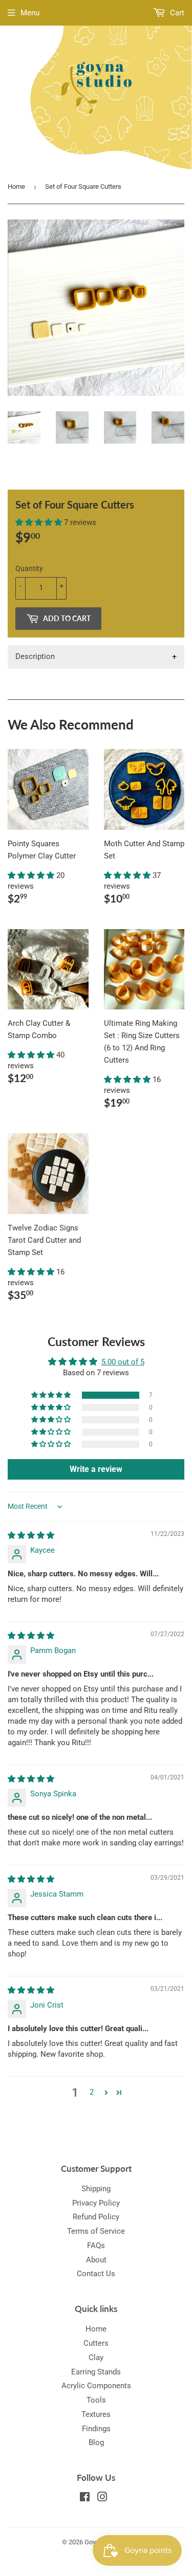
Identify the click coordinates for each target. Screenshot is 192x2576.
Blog (96, 2442)
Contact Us (96, 2274)
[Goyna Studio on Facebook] (85, 2498)
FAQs (96, 2245)
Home (16, 186)
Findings (96, 2429)
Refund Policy (96, 2217)
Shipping (96, 2189)
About (96, 2260)
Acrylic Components (96, 2386)
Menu (30, 13)
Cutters (96, 2343)
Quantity (29, 568)
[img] (31, 1535)
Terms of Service (96, 2231)
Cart (176, 13)
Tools (96, 2400)
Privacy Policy (96, 2203)
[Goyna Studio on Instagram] (102, 2498)
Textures (96, 2414)
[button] (40, 522)
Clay (96, 2358)
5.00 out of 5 (123, 1362)
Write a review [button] (96, 1469)
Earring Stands (96, 2372)
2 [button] (92, 2092)
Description (35, 656)
